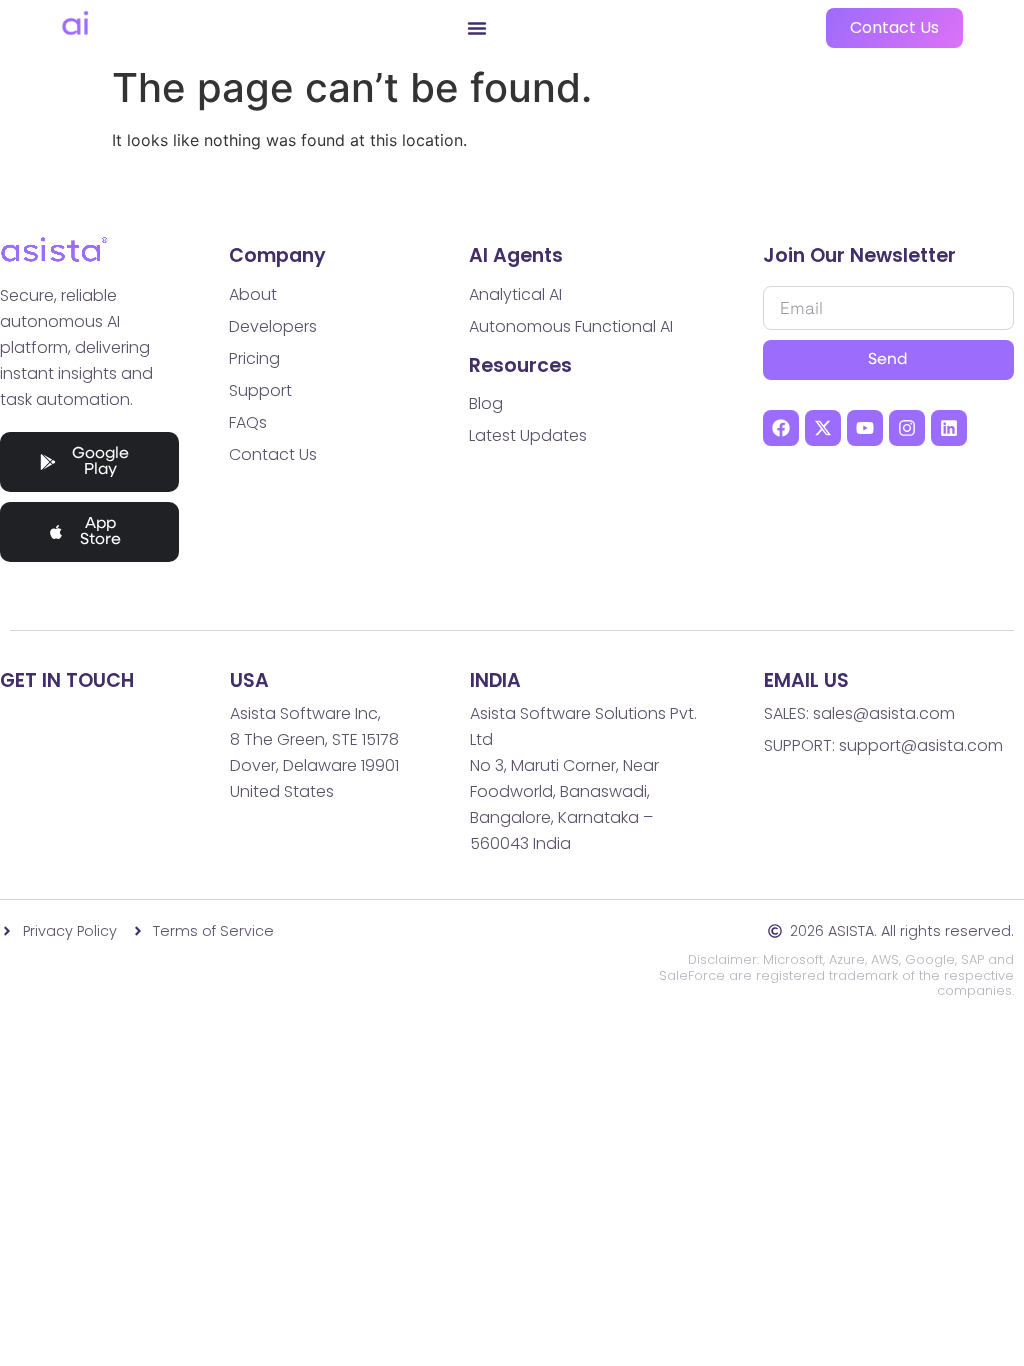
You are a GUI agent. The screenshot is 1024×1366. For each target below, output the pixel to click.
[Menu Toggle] (477, 28)
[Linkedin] (949, 428)
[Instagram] (907, 428)
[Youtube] (865, 428)
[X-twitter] (823, 428)
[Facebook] (781, 428)
